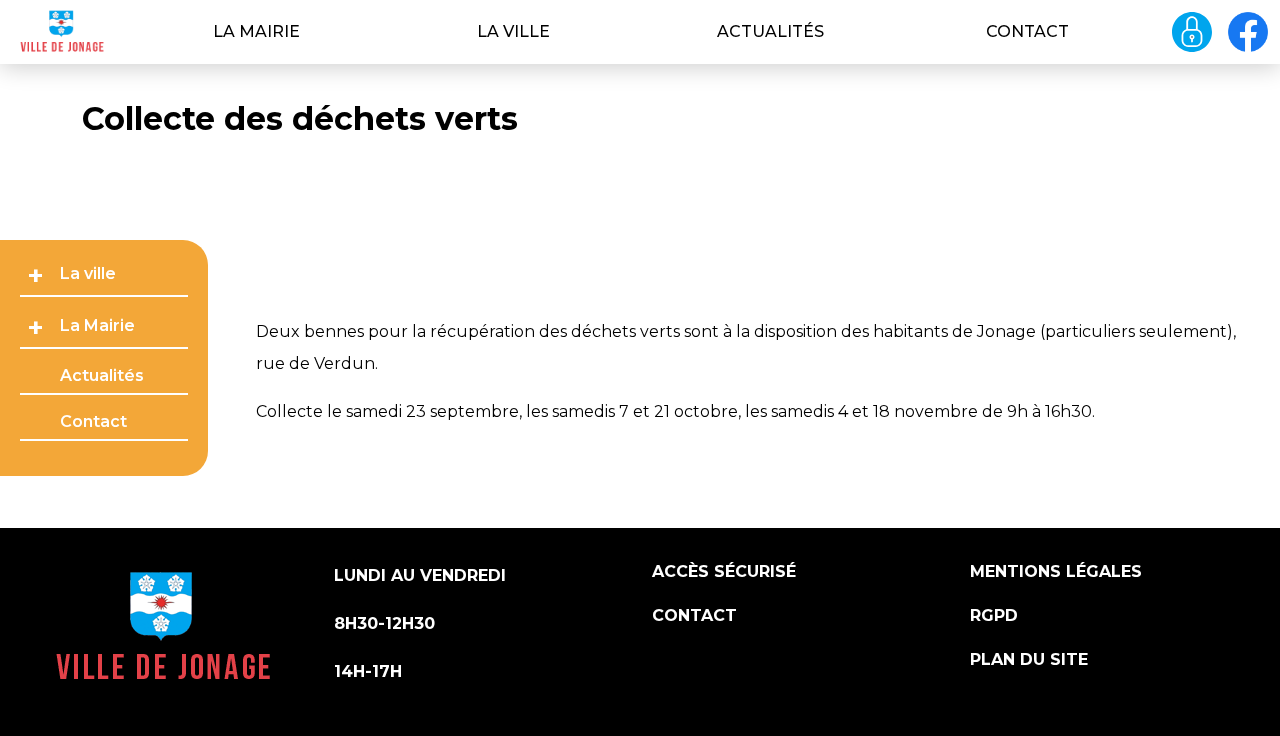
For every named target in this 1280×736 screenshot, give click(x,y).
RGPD (994, 615)
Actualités (770, 31)
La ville (513, 31)
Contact (1027, 31)
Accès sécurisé (724, 571)
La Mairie (256, 31)
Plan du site (1029, 659)
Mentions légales (1056, 571)
